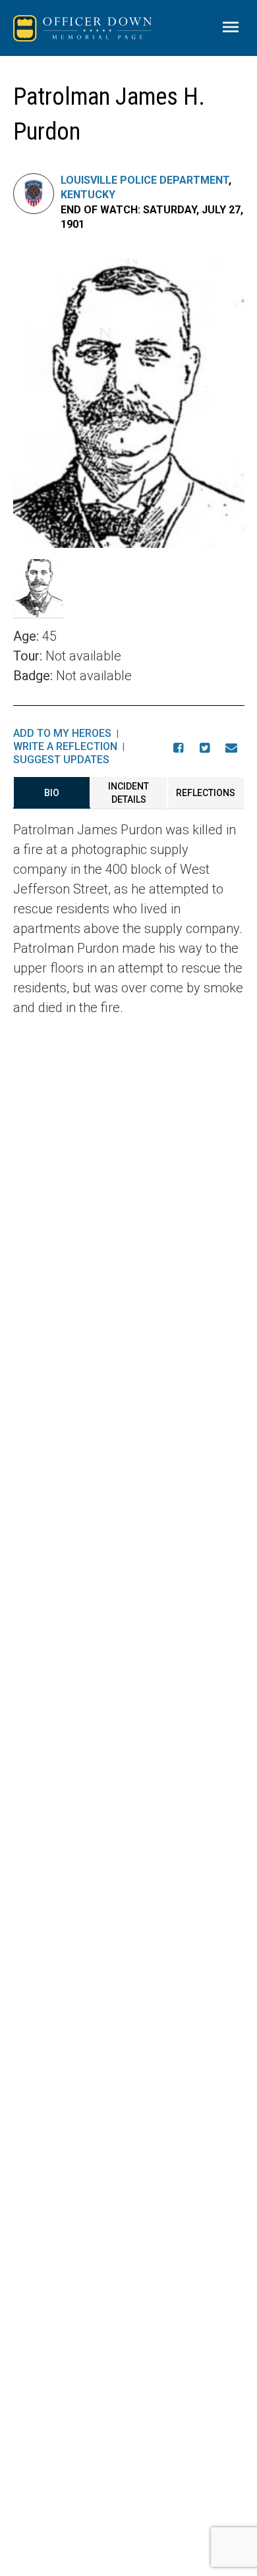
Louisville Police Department (145, 180)
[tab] (52, 793)
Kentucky (88, 195)
